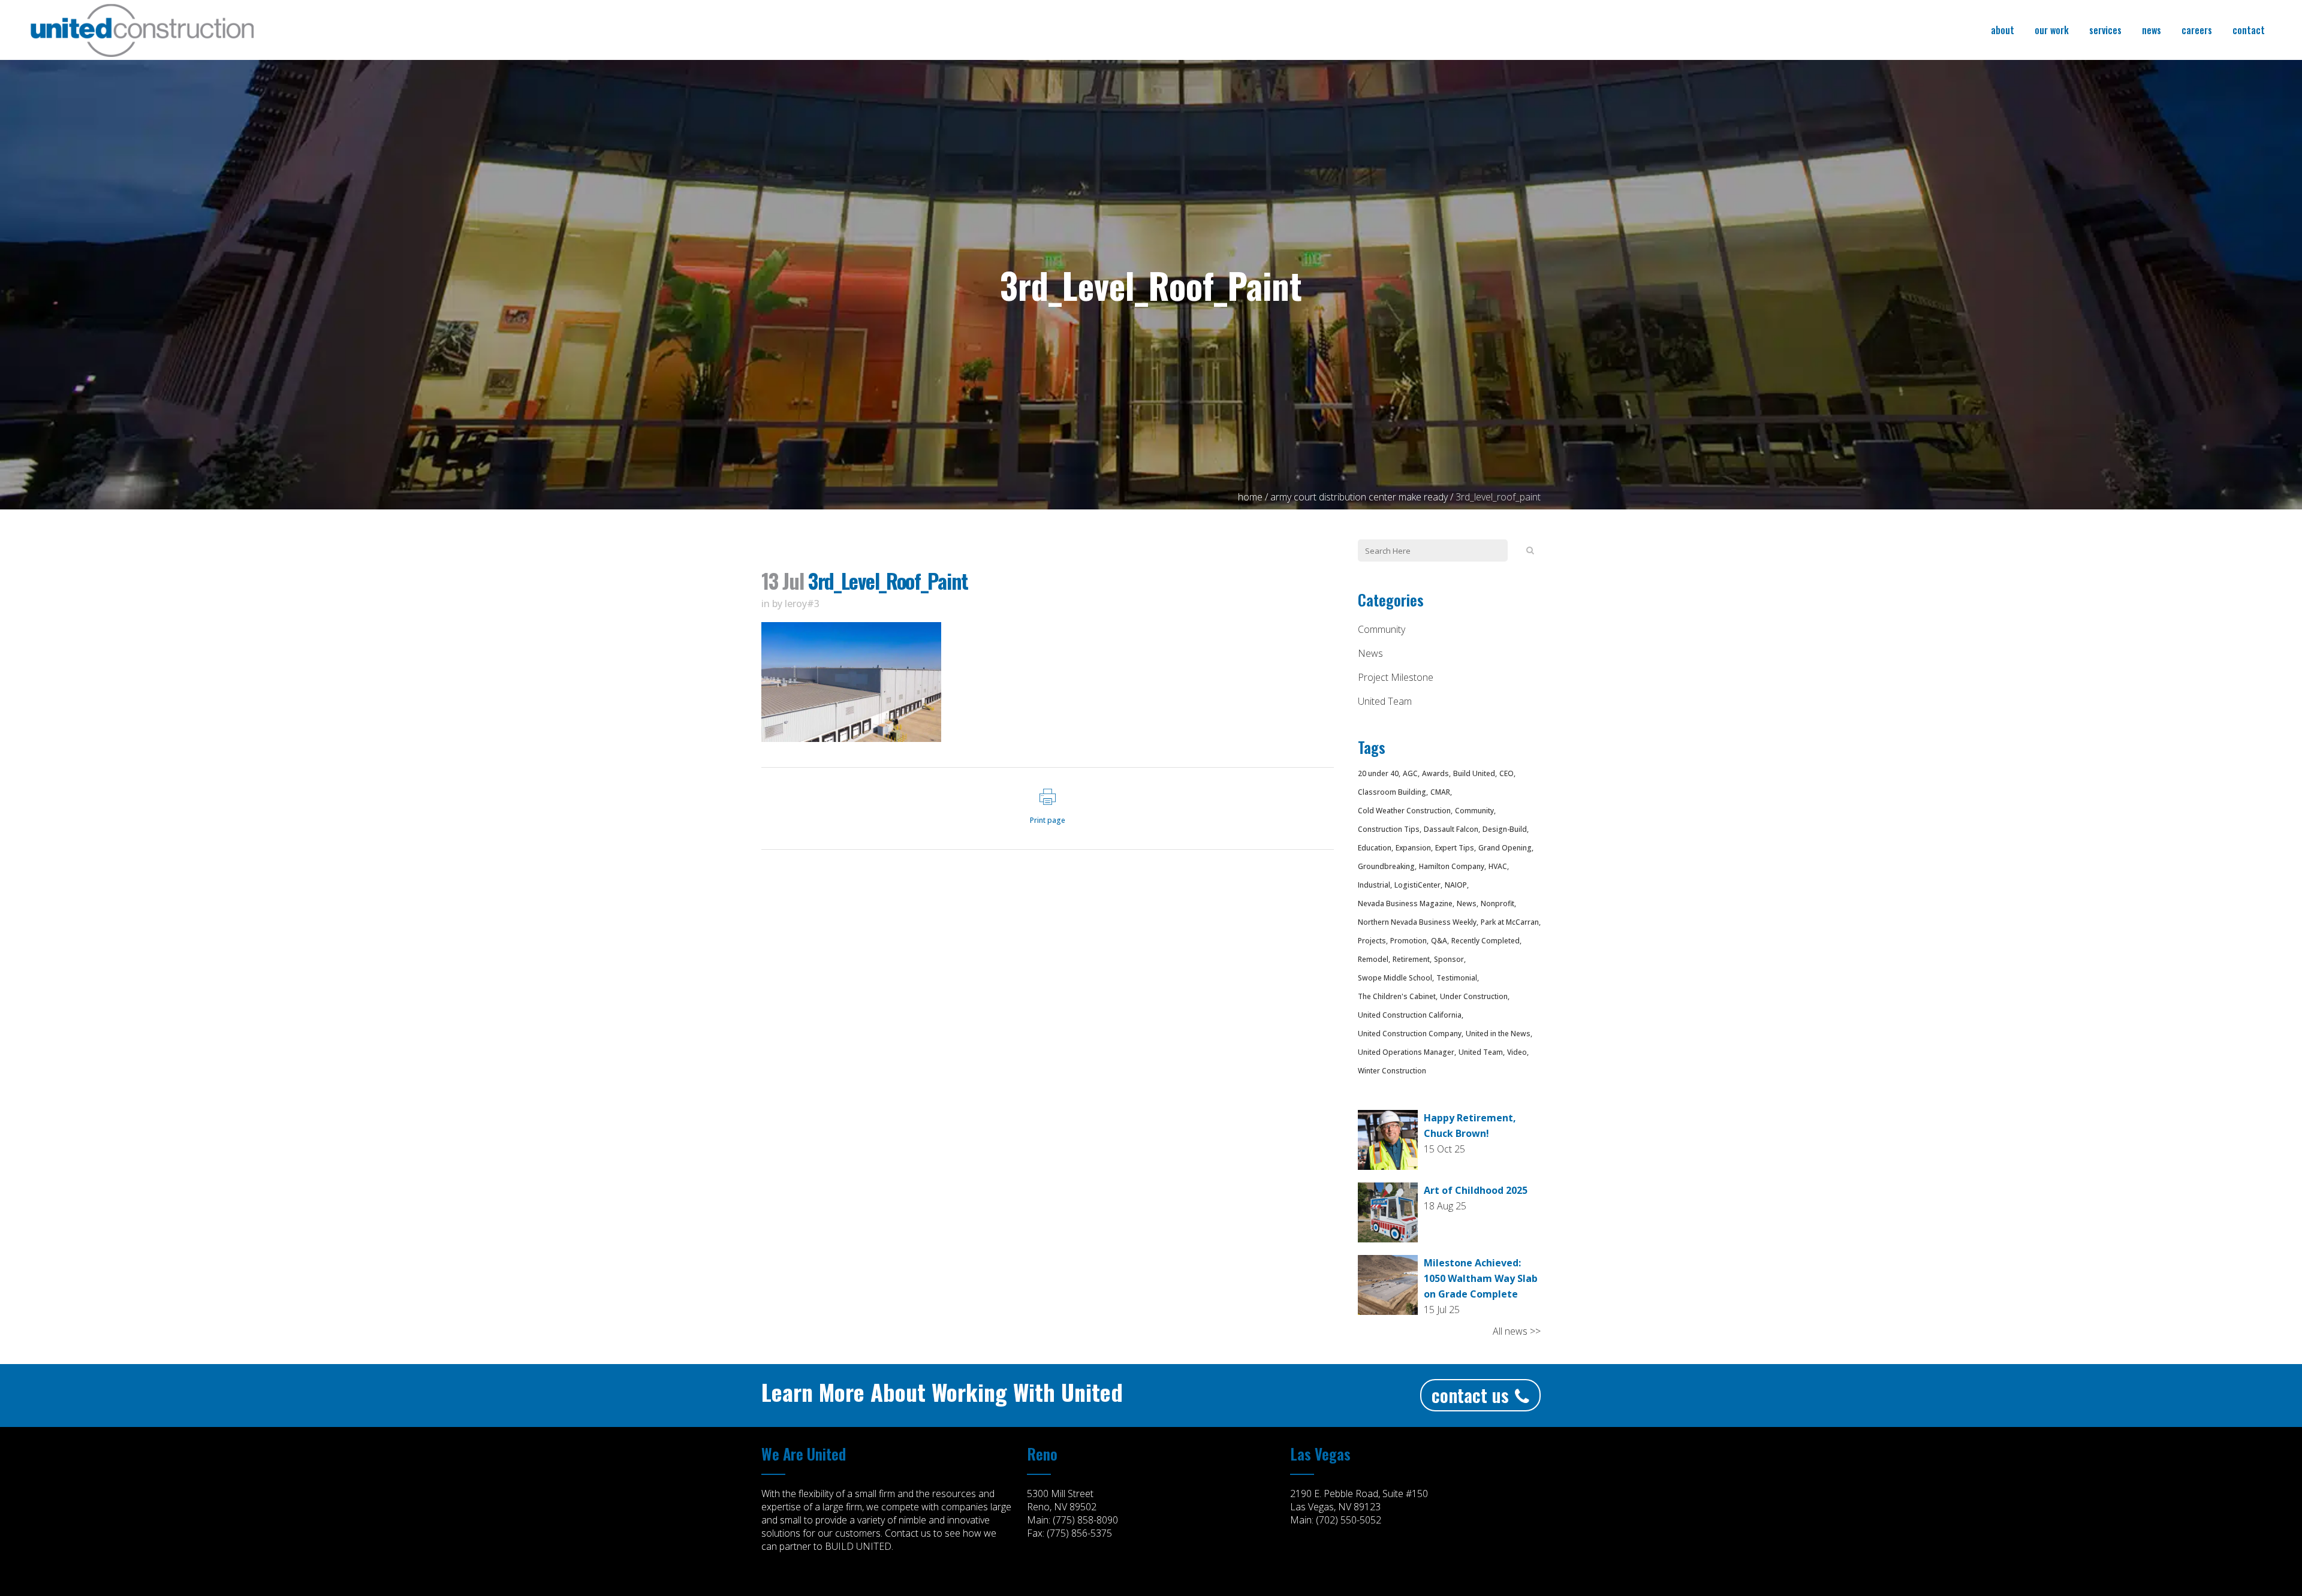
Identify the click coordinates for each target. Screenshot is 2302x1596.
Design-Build (1505, 829)
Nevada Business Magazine (1405, 903)
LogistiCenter (1417, 885)
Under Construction (1474, 996)
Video (1517, 1052)
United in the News (1498, 1034)
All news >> (1517, 1331)
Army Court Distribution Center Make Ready (1359, 497)
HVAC (1498, 866)
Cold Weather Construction (1404, 811)
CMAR (1440, 792)
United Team (1385, 701)
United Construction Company (1410, 1034)
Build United (1474, 773)
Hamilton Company (1452, 866)
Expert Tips (1455, 848)
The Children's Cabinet (1397, 996)
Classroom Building (1392, 792)
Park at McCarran (1510, 922)
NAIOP (1456, 885)
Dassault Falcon (1451, 829)
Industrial (1374, 885)
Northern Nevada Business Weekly (1417, 922)
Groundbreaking (1386, 866)
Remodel (1373, 959)
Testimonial (1457, 978)
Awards (1435, 773)
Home (1250, 497)
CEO (1506, 773)
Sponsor (1449, 959)
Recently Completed (1486, 941)
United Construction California (1410, 1015)
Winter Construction (1392, 1071)
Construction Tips (1389, 829)
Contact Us (1470, 1395)
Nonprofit (1497, 903)
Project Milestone (1396, 677)
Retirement (1411, 959)
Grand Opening (1505, 848)
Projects (1372, 941)
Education (1375, 848)
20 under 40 (1378, 773)
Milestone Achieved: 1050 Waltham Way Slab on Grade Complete (1481, 1278)
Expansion (1413, 848)
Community (1381, 629)
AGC (1410, 773)
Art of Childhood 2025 (1476, 1190)
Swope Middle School (1395, 978)
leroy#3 (802, 604)
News (1370, 653)
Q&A (1439, 941)
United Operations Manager (1406, 1052)
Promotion (1408, 941)
